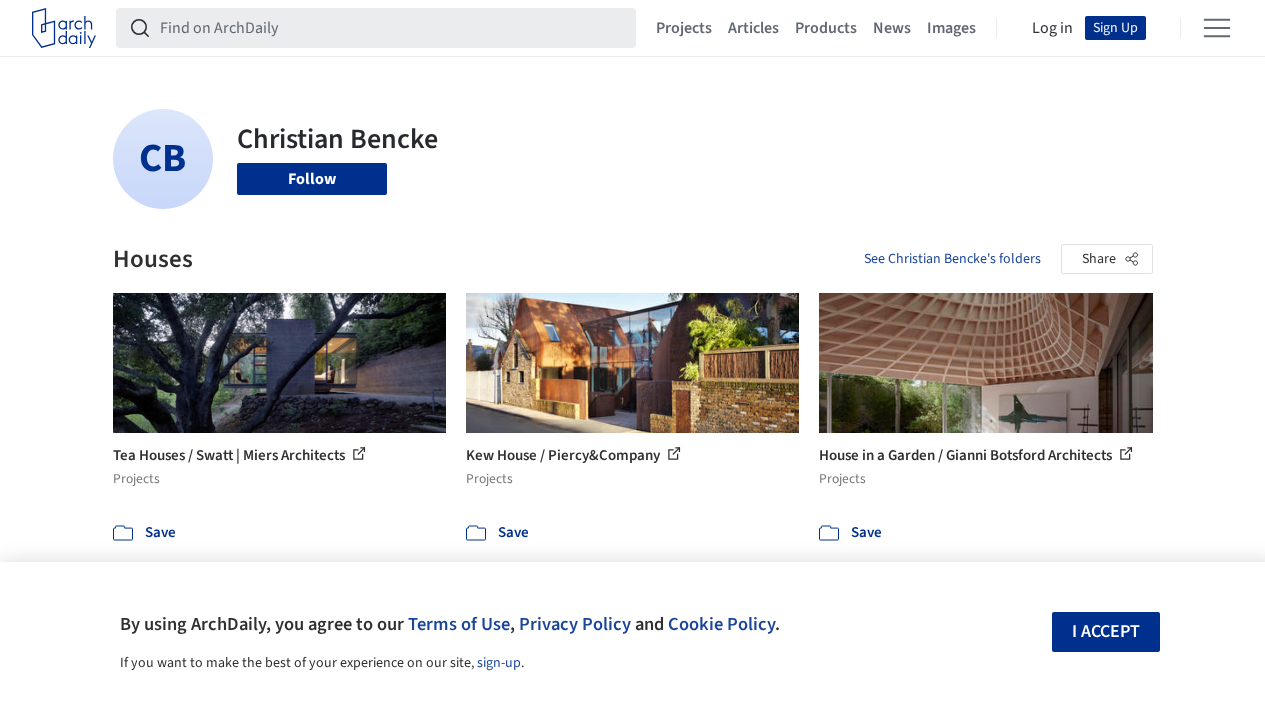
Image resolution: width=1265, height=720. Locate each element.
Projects (684, 28)
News (892, 28)
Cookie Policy (721, 624)
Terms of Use (459, 624)
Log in (1052, 28)
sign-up (499, 663)
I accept (1106, 631)
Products (826, 28)
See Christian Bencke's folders (952, 259)
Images (951, 28)
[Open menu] (1217, 28)
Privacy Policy (575, 624)
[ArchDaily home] (64, 28)
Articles (753, 28)
